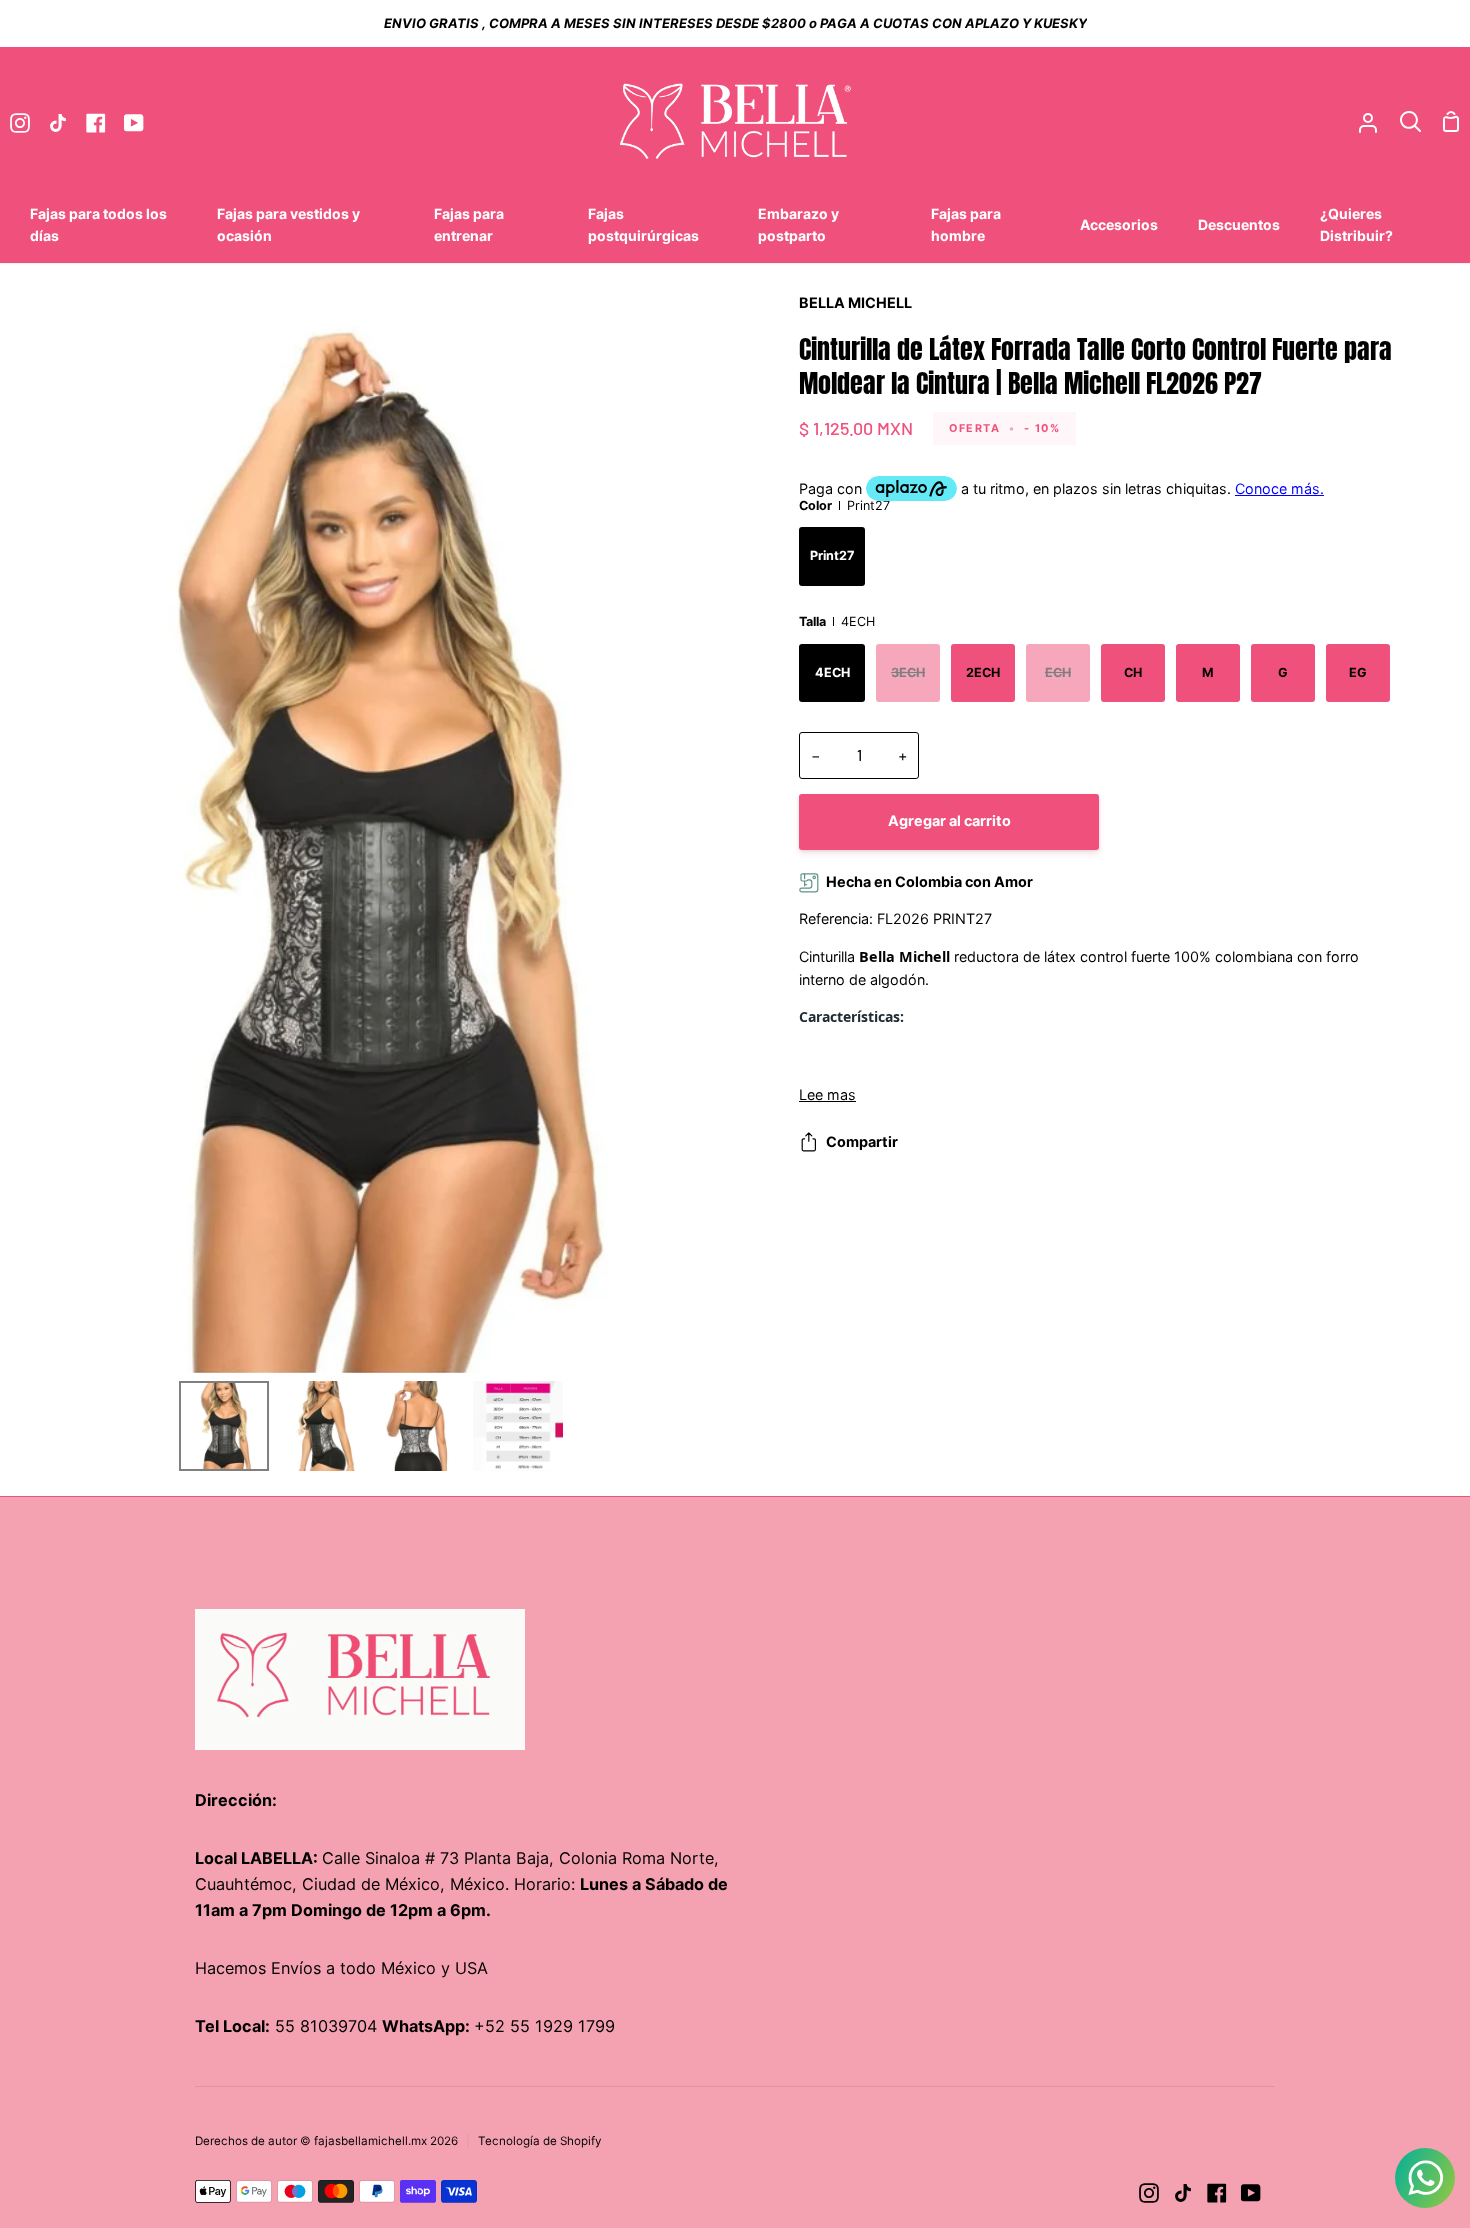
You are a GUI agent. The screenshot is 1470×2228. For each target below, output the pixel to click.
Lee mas (827, 1094)
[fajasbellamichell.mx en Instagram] (1149, 2193)
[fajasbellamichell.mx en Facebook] (1217, 2193)
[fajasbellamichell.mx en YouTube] (1251, 2193)
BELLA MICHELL (855, 302)
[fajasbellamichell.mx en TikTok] (1183, 2193)
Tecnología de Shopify (540, 2141)
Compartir (862, 1141)
